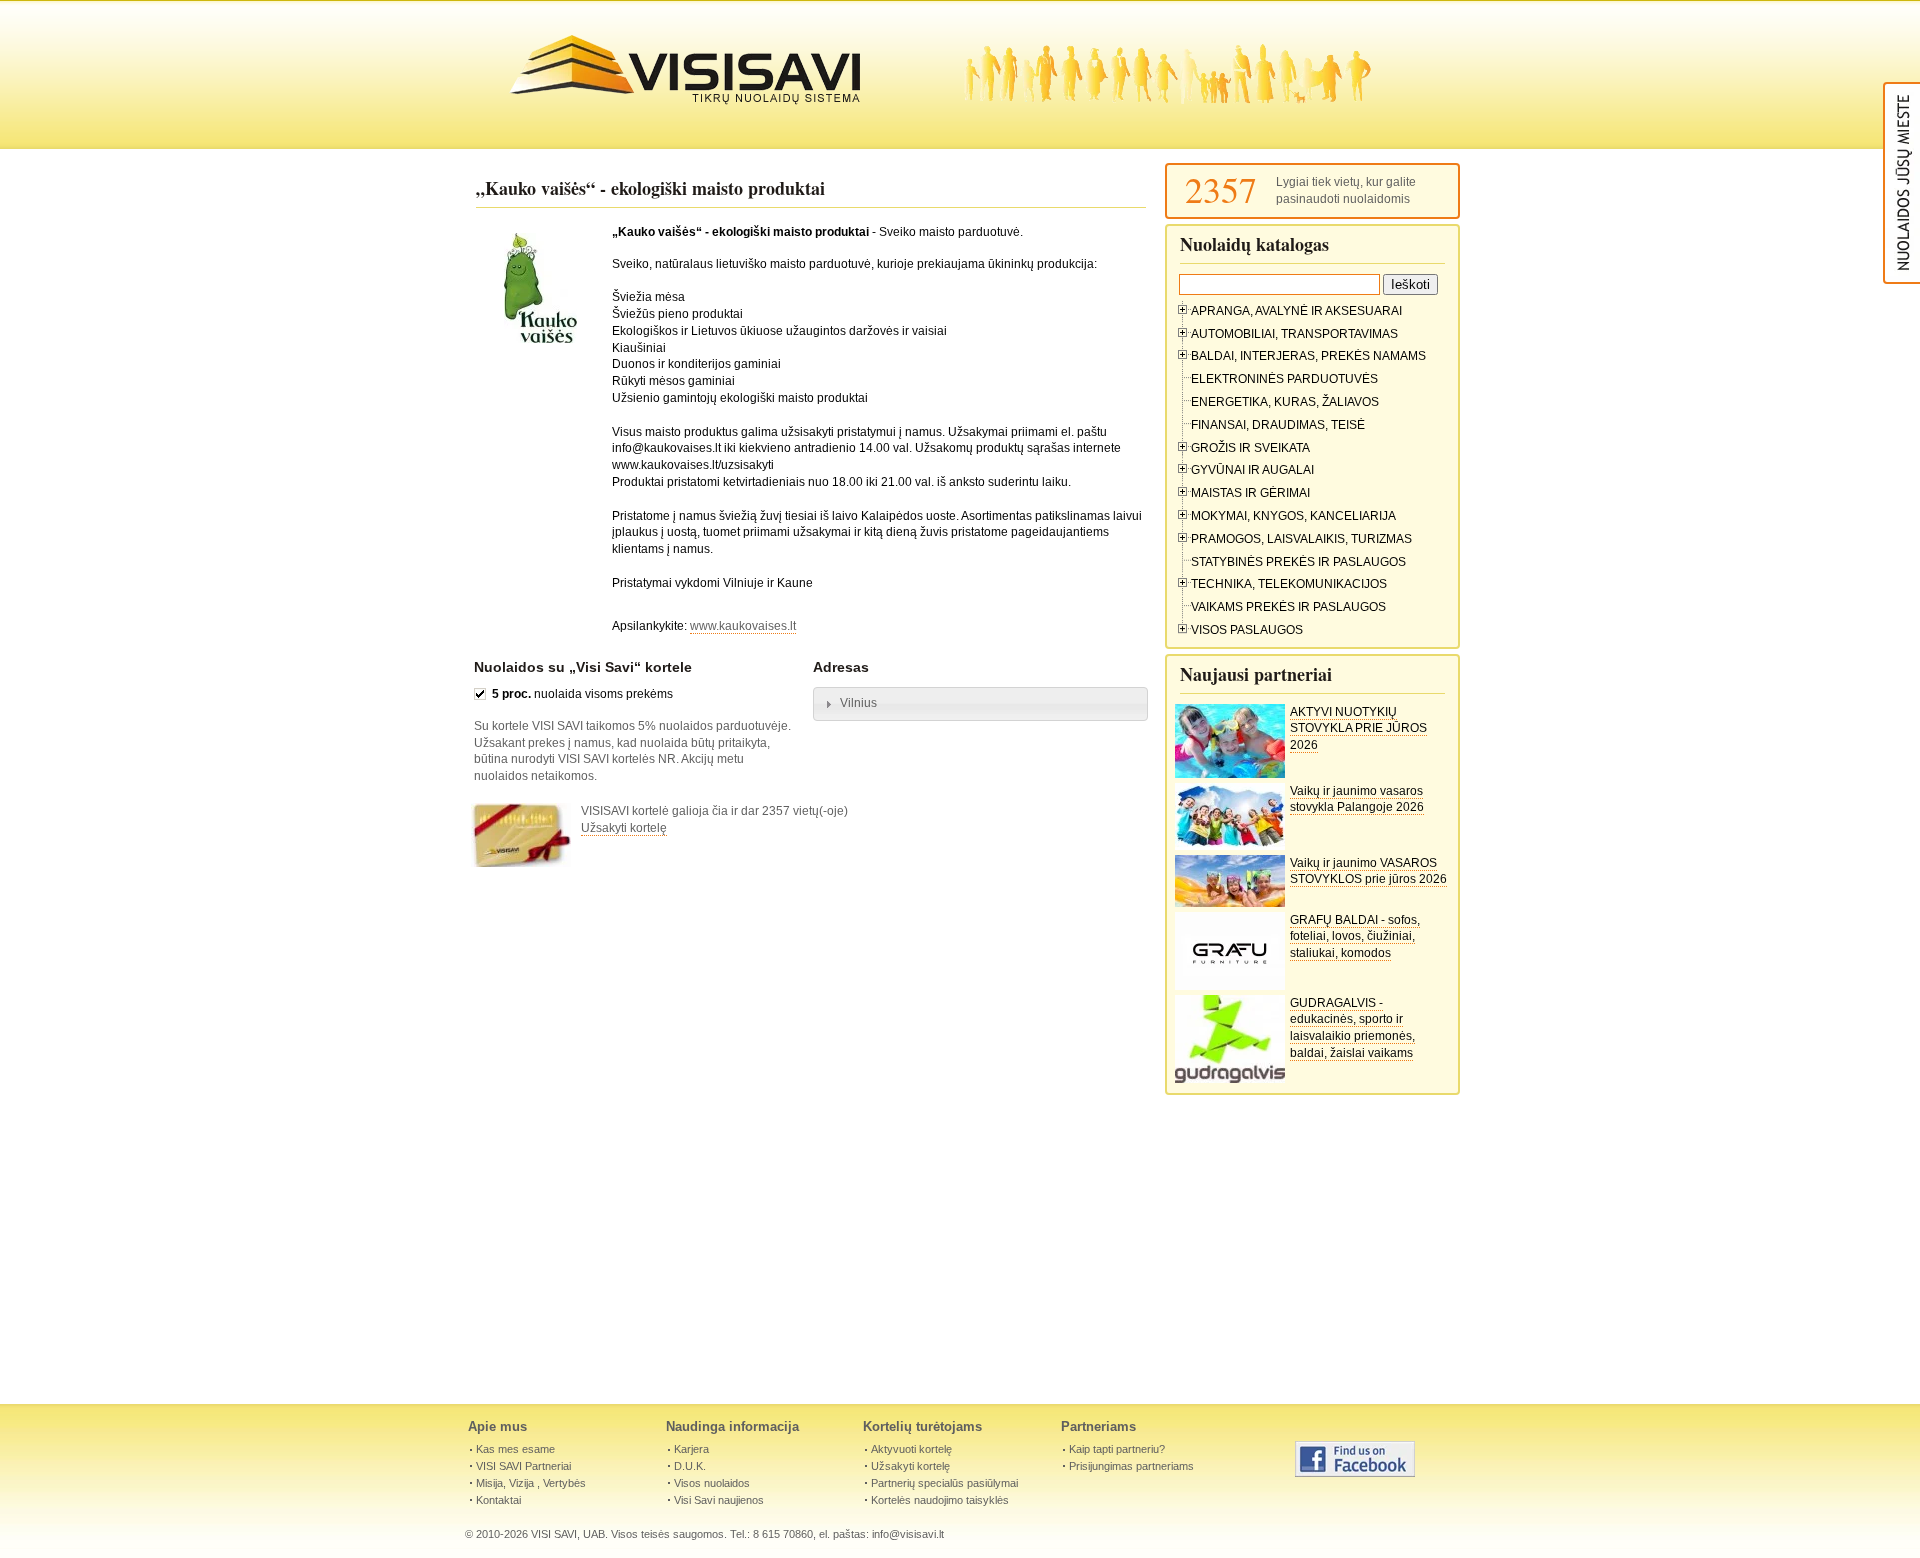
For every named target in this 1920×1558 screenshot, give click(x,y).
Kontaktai (498, 1500)
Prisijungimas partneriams (1131, 1466)
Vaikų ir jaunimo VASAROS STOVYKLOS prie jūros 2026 (1368, 871)
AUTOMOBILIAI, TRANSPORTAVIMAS (1294, 334)
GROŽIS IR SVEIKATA (1250, 448)
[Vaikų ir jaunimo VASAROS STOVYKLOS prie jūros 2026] (1230, 903)
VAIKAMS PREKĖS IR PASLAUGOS (1288, 607)
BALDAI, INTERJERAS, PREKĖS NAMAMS (1308, 356)
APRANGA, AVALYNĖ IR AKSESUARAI (1296, 311)
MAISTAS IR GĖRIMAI (1250, 493)
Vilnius (858, 703)
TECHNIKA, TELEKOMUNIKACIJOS (1289, 584)
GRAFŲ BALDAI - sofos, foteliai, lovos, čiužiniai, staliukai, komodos (1355, 937)
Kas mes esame (515, 1449)
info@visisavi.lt (908, 1534)
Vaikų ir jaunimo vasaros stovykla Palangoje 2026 (1357, 799)
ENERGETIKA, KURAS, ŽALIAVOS (1285, 402)
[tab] (980, 704)
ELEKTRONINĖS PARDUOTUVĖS (1284, 379)
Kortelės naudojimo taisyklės (940, 1500)
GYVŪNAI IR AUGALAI (1252, 470)
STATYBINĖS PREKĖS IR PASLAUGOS (1298, 562)
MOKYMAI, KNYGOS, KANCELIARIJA (1293, 516)
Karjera (691, 1449)
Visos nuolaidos (712, 1483)
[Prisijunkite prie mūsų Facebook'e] (1355, 1473)
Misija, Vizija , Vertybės (531, 1483)
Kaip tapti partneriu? (1117, 1449)
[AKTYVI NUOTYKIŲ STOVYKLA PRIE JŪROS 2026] (1230, 774)
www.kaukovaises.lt (743, 626)
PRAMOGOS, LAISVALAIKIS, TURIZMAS (1301, 539)
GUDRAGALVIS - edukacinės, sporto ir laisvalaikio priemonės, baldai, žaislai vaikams (1352, 1028)
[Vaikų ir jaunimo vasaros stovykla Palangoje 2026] (1230, 846)
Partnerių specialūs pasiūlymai (944, 1483)
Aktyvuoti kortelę (911, 1449)
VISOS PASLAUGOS (1247, 630)
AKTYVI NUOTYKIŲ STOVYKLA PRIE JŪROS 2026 (1358, 729)
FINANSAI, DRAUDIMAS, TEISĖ (1278, 425)
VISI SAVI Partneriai (523, 1466)
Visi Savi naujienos (719, 1500)
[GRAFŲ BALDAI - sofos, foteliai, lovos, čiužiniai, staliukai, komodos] (1230, 986)
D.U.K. (690, 1466)
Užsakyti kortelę (624, 828)
